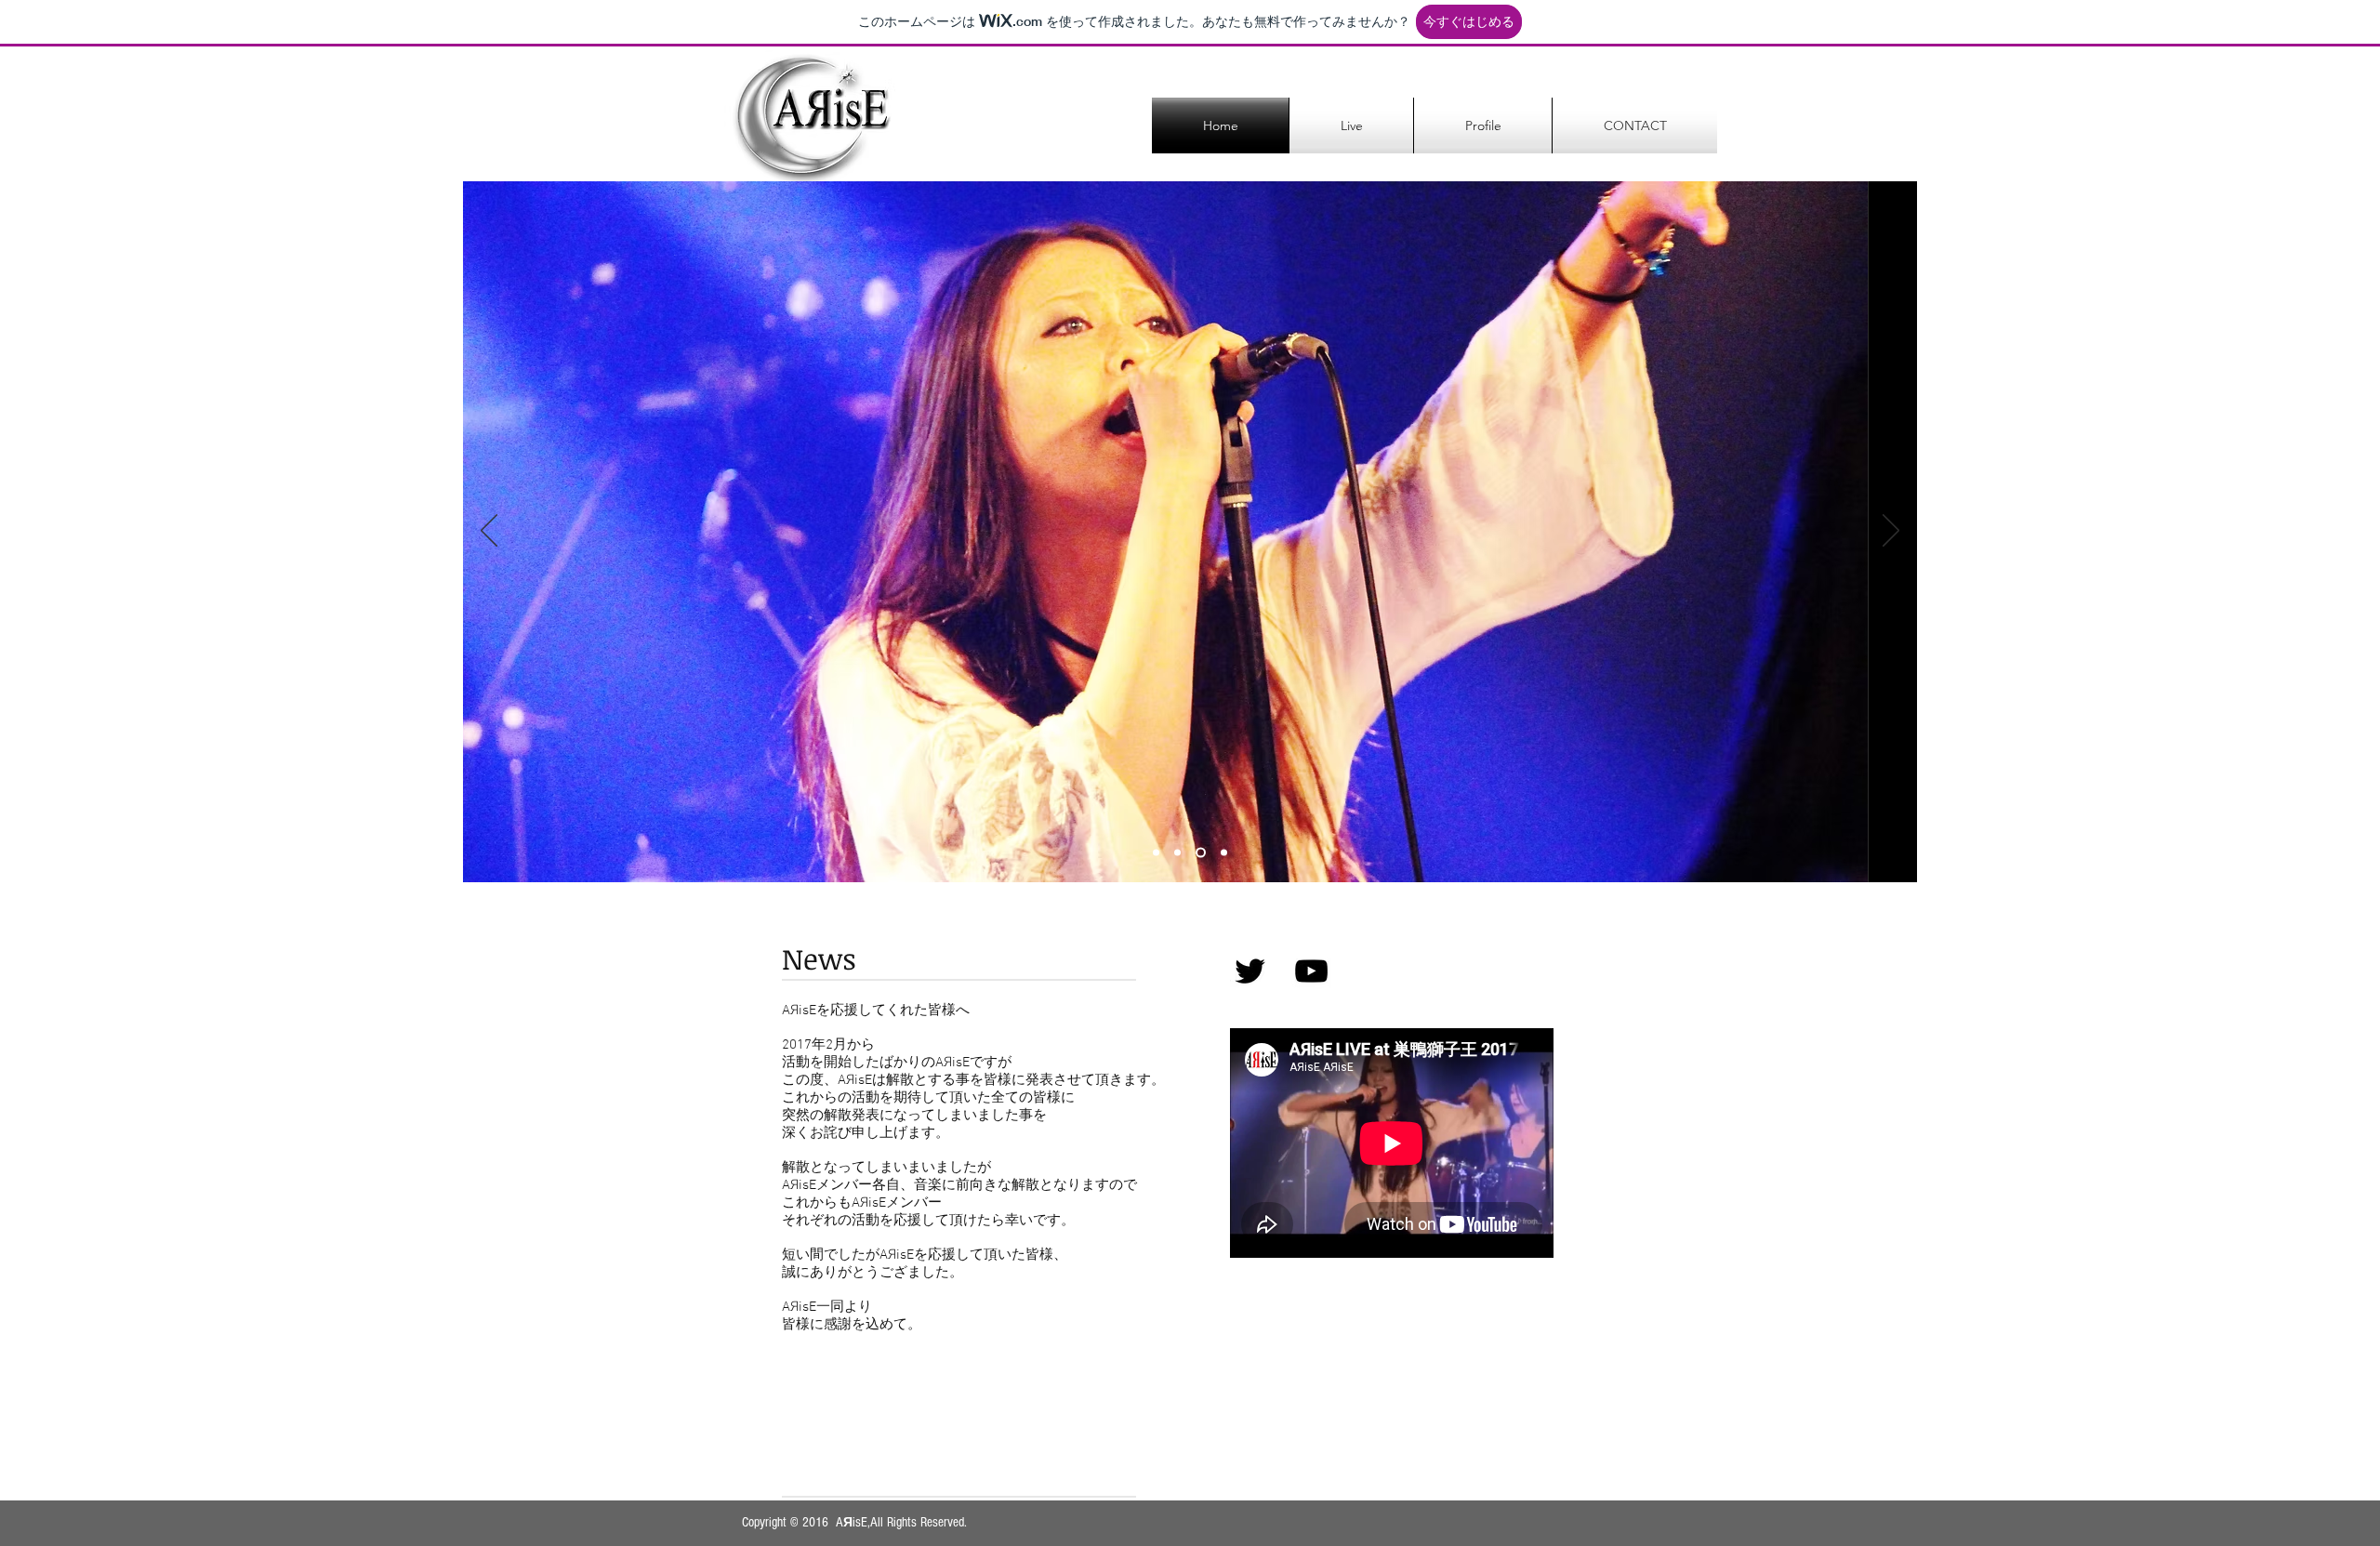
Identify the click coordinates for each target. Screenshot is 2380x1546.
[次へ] (1891, 532)
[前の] (489, 532)
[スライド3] (1201, 853)
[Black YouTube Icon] (1311, 971)
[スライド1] (1156, 853)
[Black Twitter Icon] (1250, 971)
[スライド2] (1177, 853)
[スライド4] (1224, 853)
